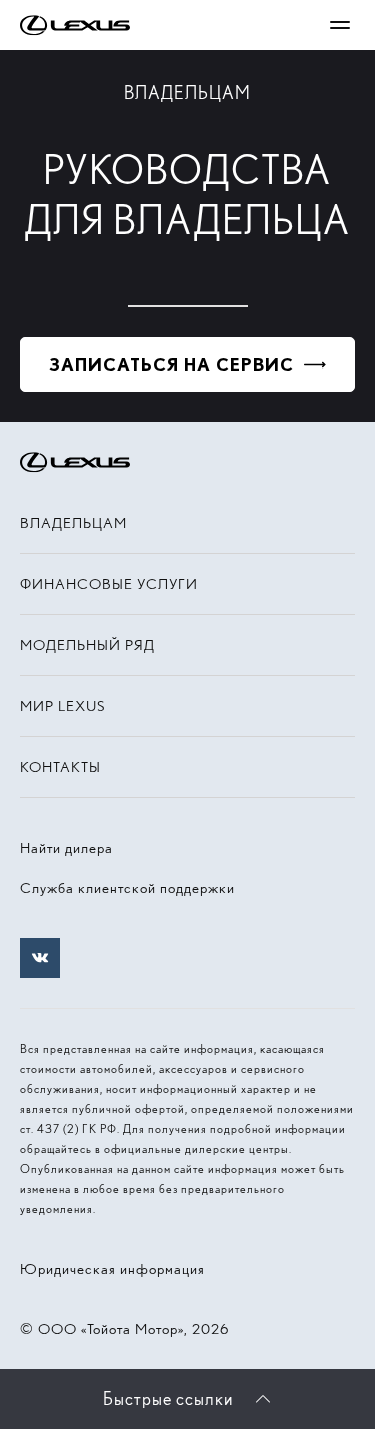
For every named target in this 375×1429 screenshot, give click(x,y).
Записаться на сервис (171, 364)
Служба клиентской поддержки (127, 888)
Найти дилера (66, 848)
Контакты (60, 767)
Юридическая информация (112, 1269)
